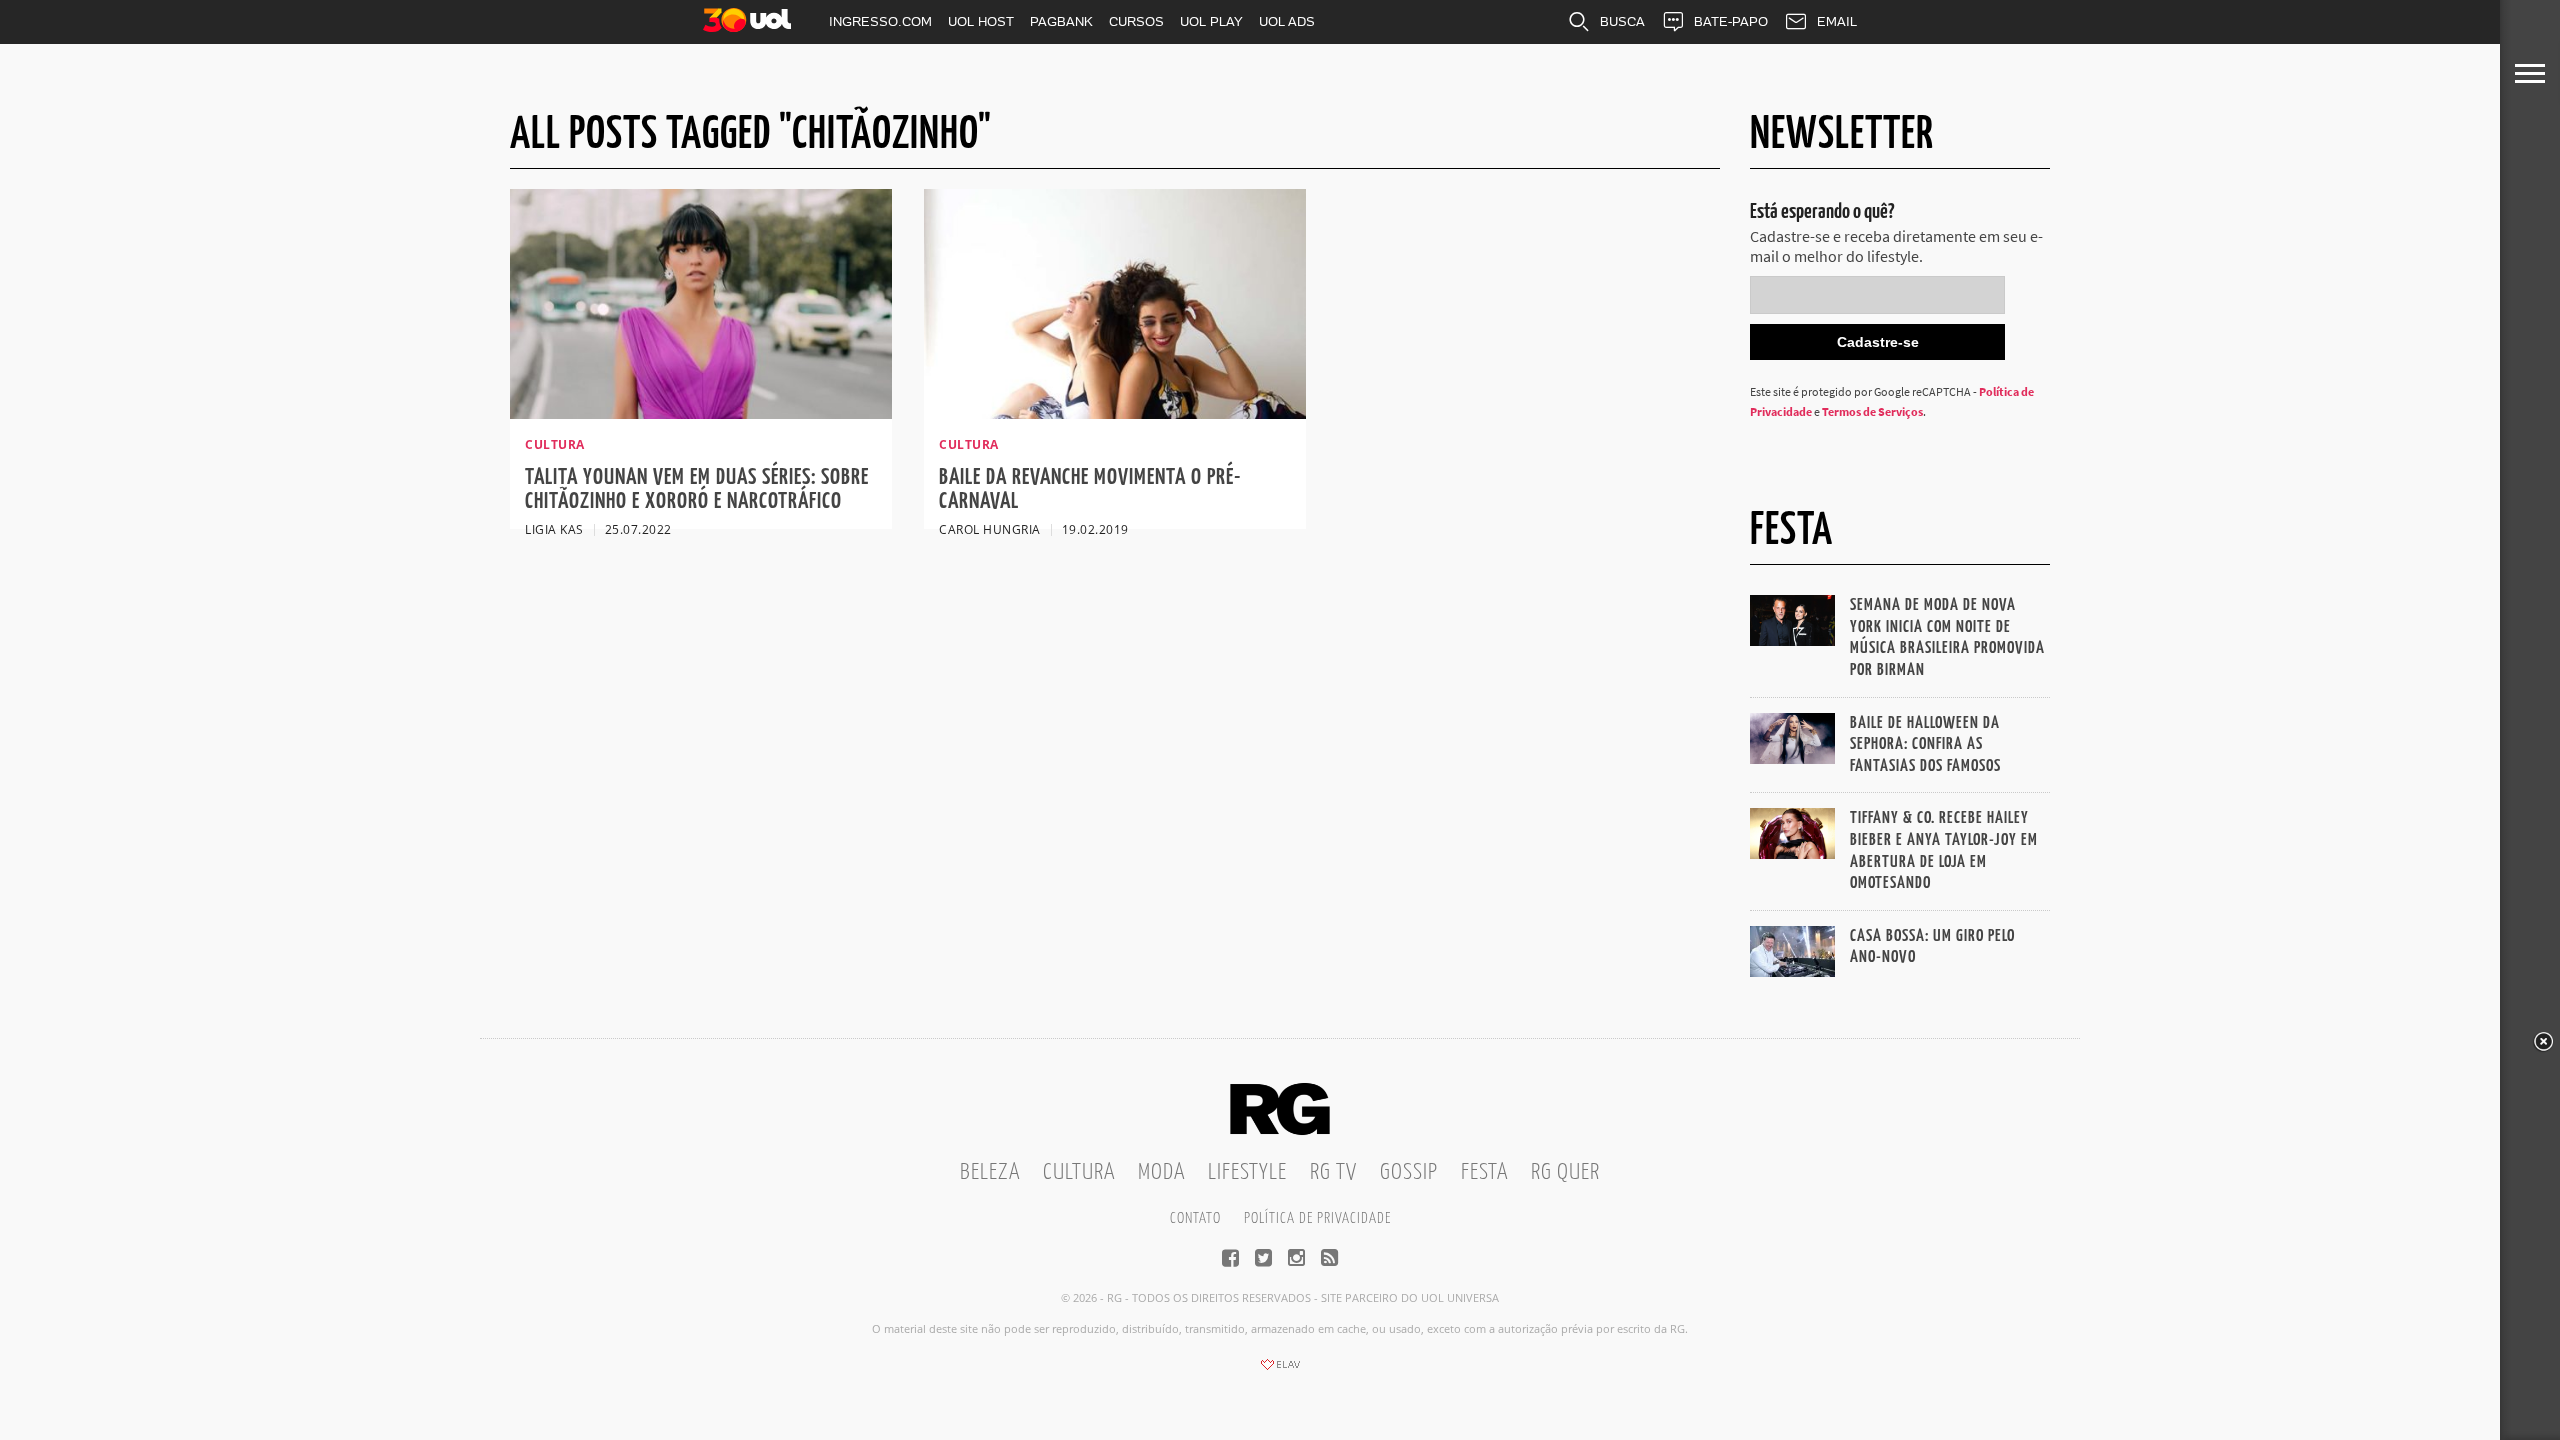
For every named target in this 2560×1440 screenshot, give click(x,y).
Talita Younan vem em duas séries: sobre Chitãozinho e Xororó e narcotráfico (697, 489)
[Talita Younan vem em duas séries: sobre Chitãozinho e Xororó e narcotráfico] (701, 413)
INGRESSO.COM (880, 21)
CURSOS (1136, 21)
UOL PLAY (1211, 21)
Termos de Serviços (1872, 411)
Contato (1195, 1218)
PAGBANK (1061, 21)
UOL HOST (981, 21)
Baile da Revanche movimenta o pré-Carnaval (1090, 489)
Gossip (1409, 1172)
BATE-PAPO (1731, 21)
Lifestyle (1247, 1172)
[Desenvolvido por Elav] (1280, 1371)
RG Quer (1565, 1172)
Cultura (1079, 1172)
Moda (1161, 1172)
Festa (1484, 1172)
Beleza (990, 1172)
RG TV (1333, 1172)
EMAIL (1837, 21)
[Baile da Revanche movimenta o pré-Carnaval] (1115, 413)
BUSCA (1622, 21)
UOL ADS (1287, 21)
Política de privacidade (1317, 1218)
